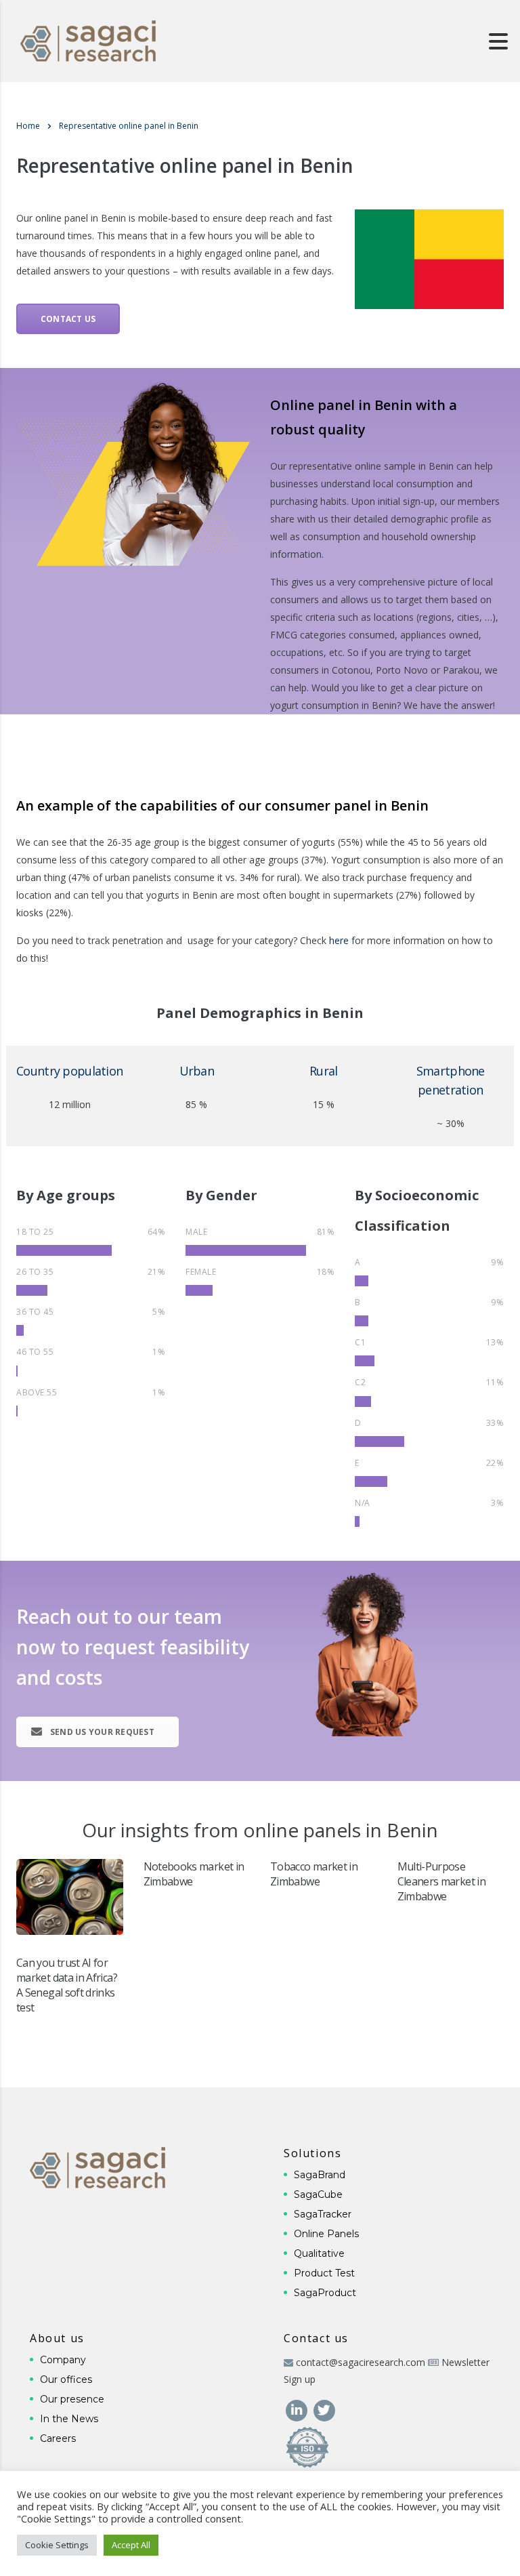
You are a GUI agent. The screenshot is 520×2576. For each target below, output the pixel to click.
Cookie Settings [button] (57, 2545)
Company (63, 2360)
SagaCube (318, 2194)
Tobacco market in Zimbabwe (314, 1874)
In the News (69, 2419)
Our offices (66, 2379)
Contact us (68, 319)
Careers (58, 2438)
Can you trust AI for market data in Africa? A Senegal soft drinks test (67, 1985)
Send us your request (102, 1732)
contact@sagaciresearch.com (361, 2362)
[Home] (88, 40)
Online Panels (326, 2234)
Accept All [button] (131, 2545)
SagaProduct (325, 2293)
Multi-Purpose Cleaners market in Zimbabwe (441, 1881)
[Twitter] (324, 2410)
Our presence (72, 2399)
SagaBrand (320, 2175)
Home (28, 126)
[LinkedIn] (298, 2410)
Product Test (324, 2273)
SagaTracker (323, 2214)
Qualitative (319, 2253)
